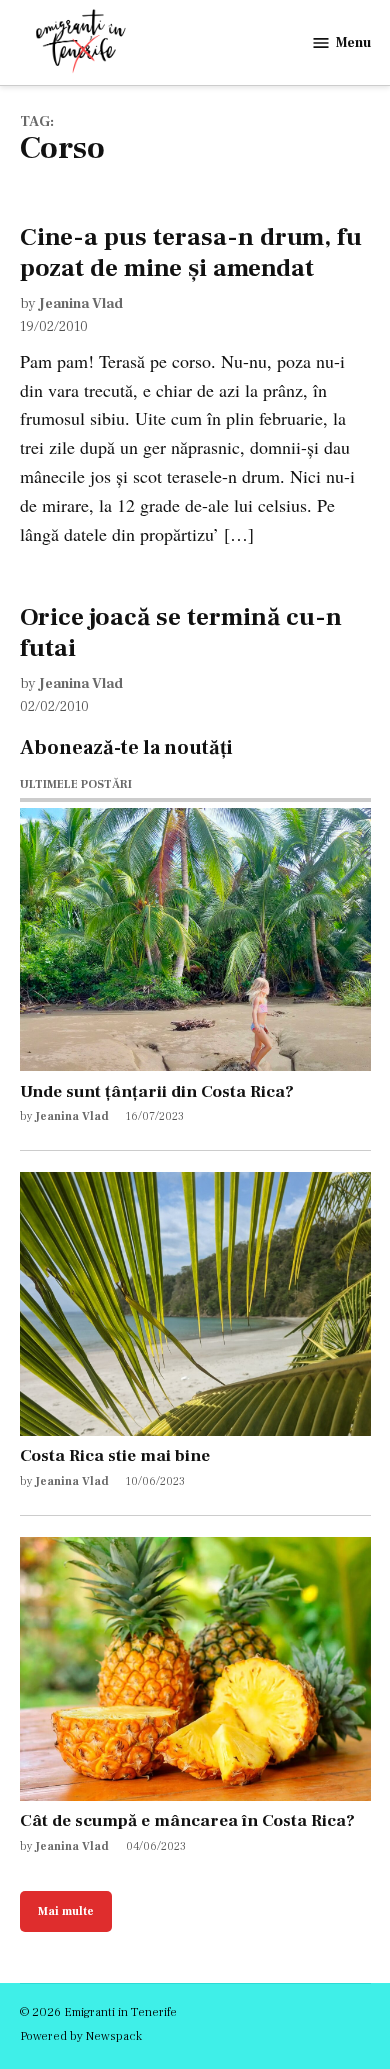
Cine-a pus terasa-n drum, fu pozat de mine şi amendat (191, 252)
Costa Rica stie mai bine (115, 1455)
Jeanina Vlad (81, 303)
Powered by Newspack (81, 2036)
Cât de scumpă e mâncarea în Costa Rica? (187, 1820)
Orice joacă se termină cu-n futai (181, 632)
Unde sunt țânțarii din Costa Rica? (157, 1091)
